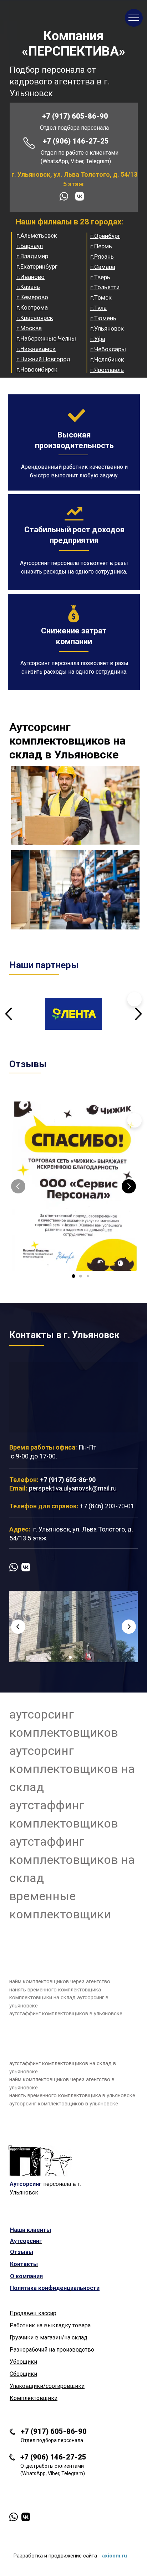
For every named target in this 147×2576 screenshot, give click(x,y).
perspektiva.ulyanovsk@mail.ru (73, 1488)
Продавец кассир (33, 2313)
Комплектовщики (34, 2398)
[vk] (80, 196)
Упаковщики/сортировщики (47, 2386)
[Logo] (40, 2161)
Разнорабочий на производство (52, 2350)
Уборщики (23, 2362)
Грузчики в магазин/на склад (49, 2337)
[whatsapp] (64, 196)
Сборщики (23, 2374)
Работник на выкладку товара (50, 2325)
